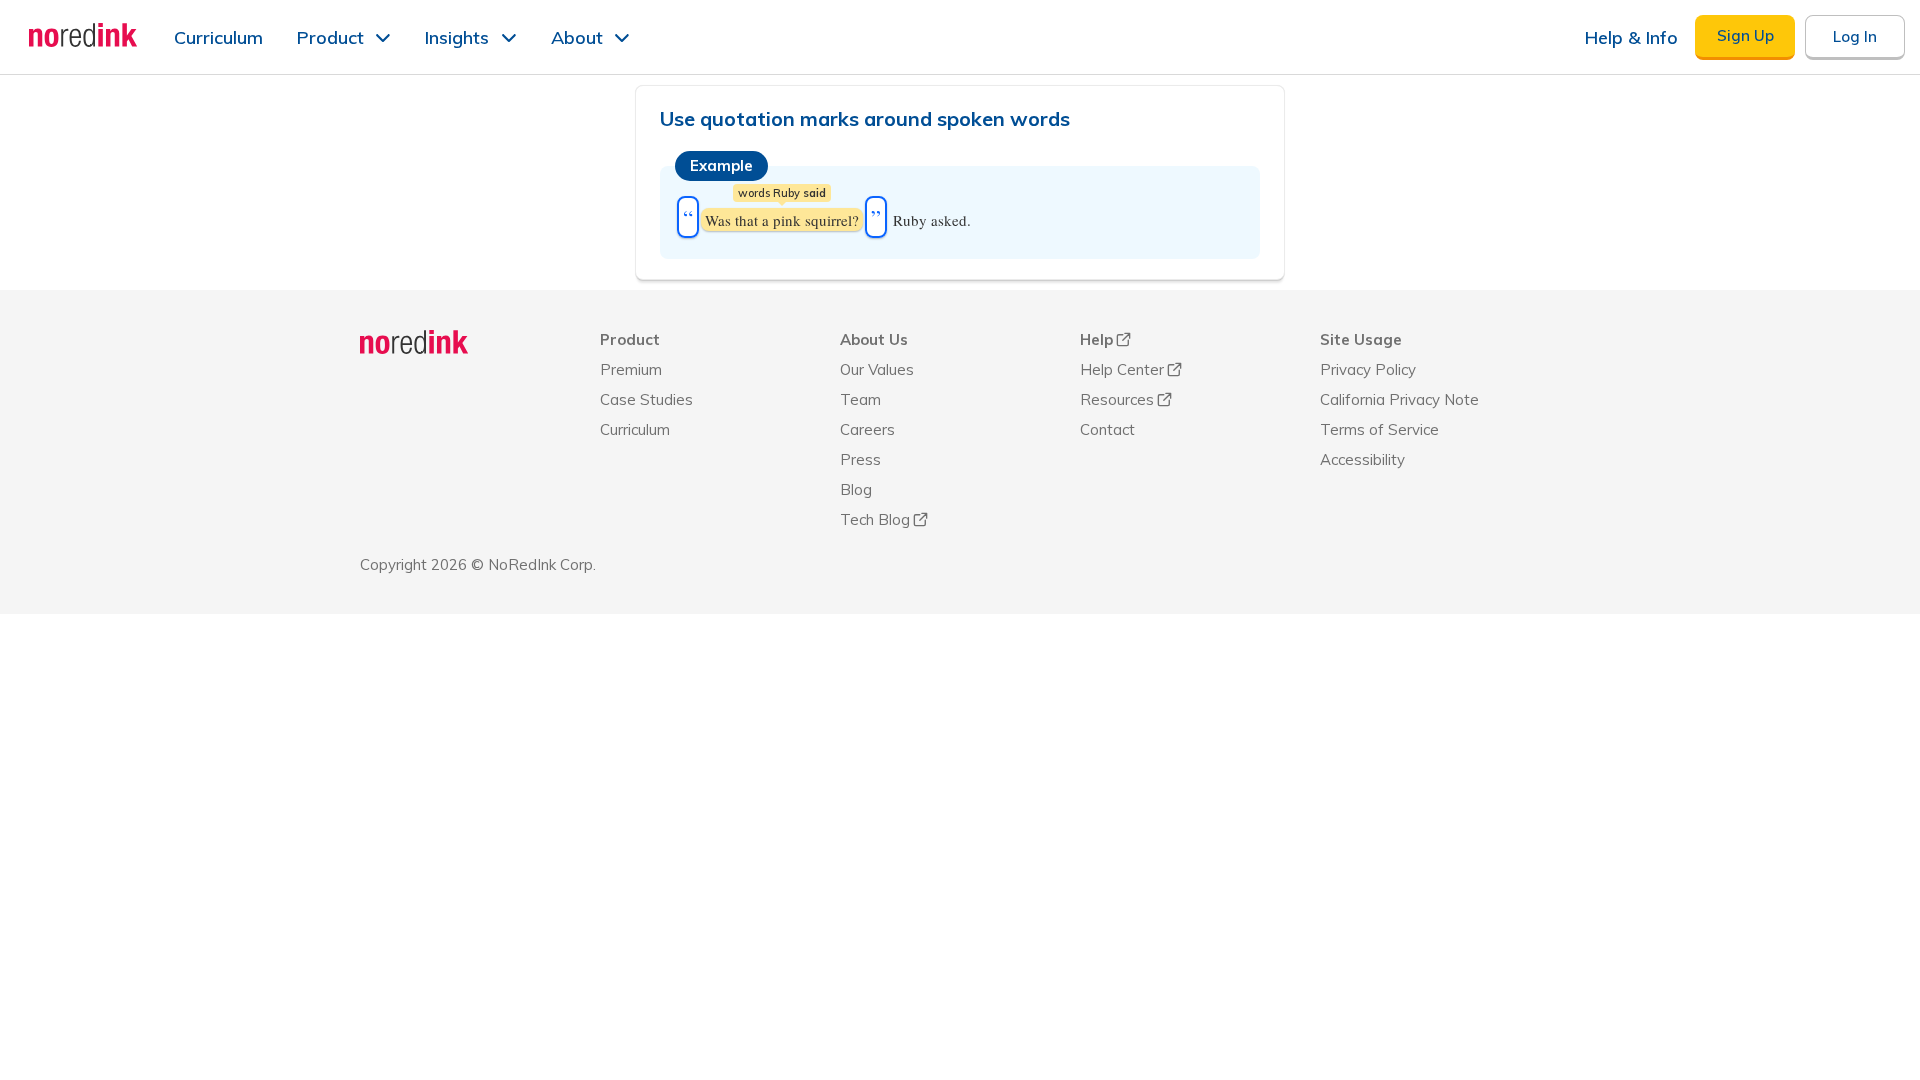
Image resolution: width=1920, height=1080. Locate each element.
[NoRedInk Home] (83, 35)
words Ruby (782, 193)
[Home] (414, 342)
